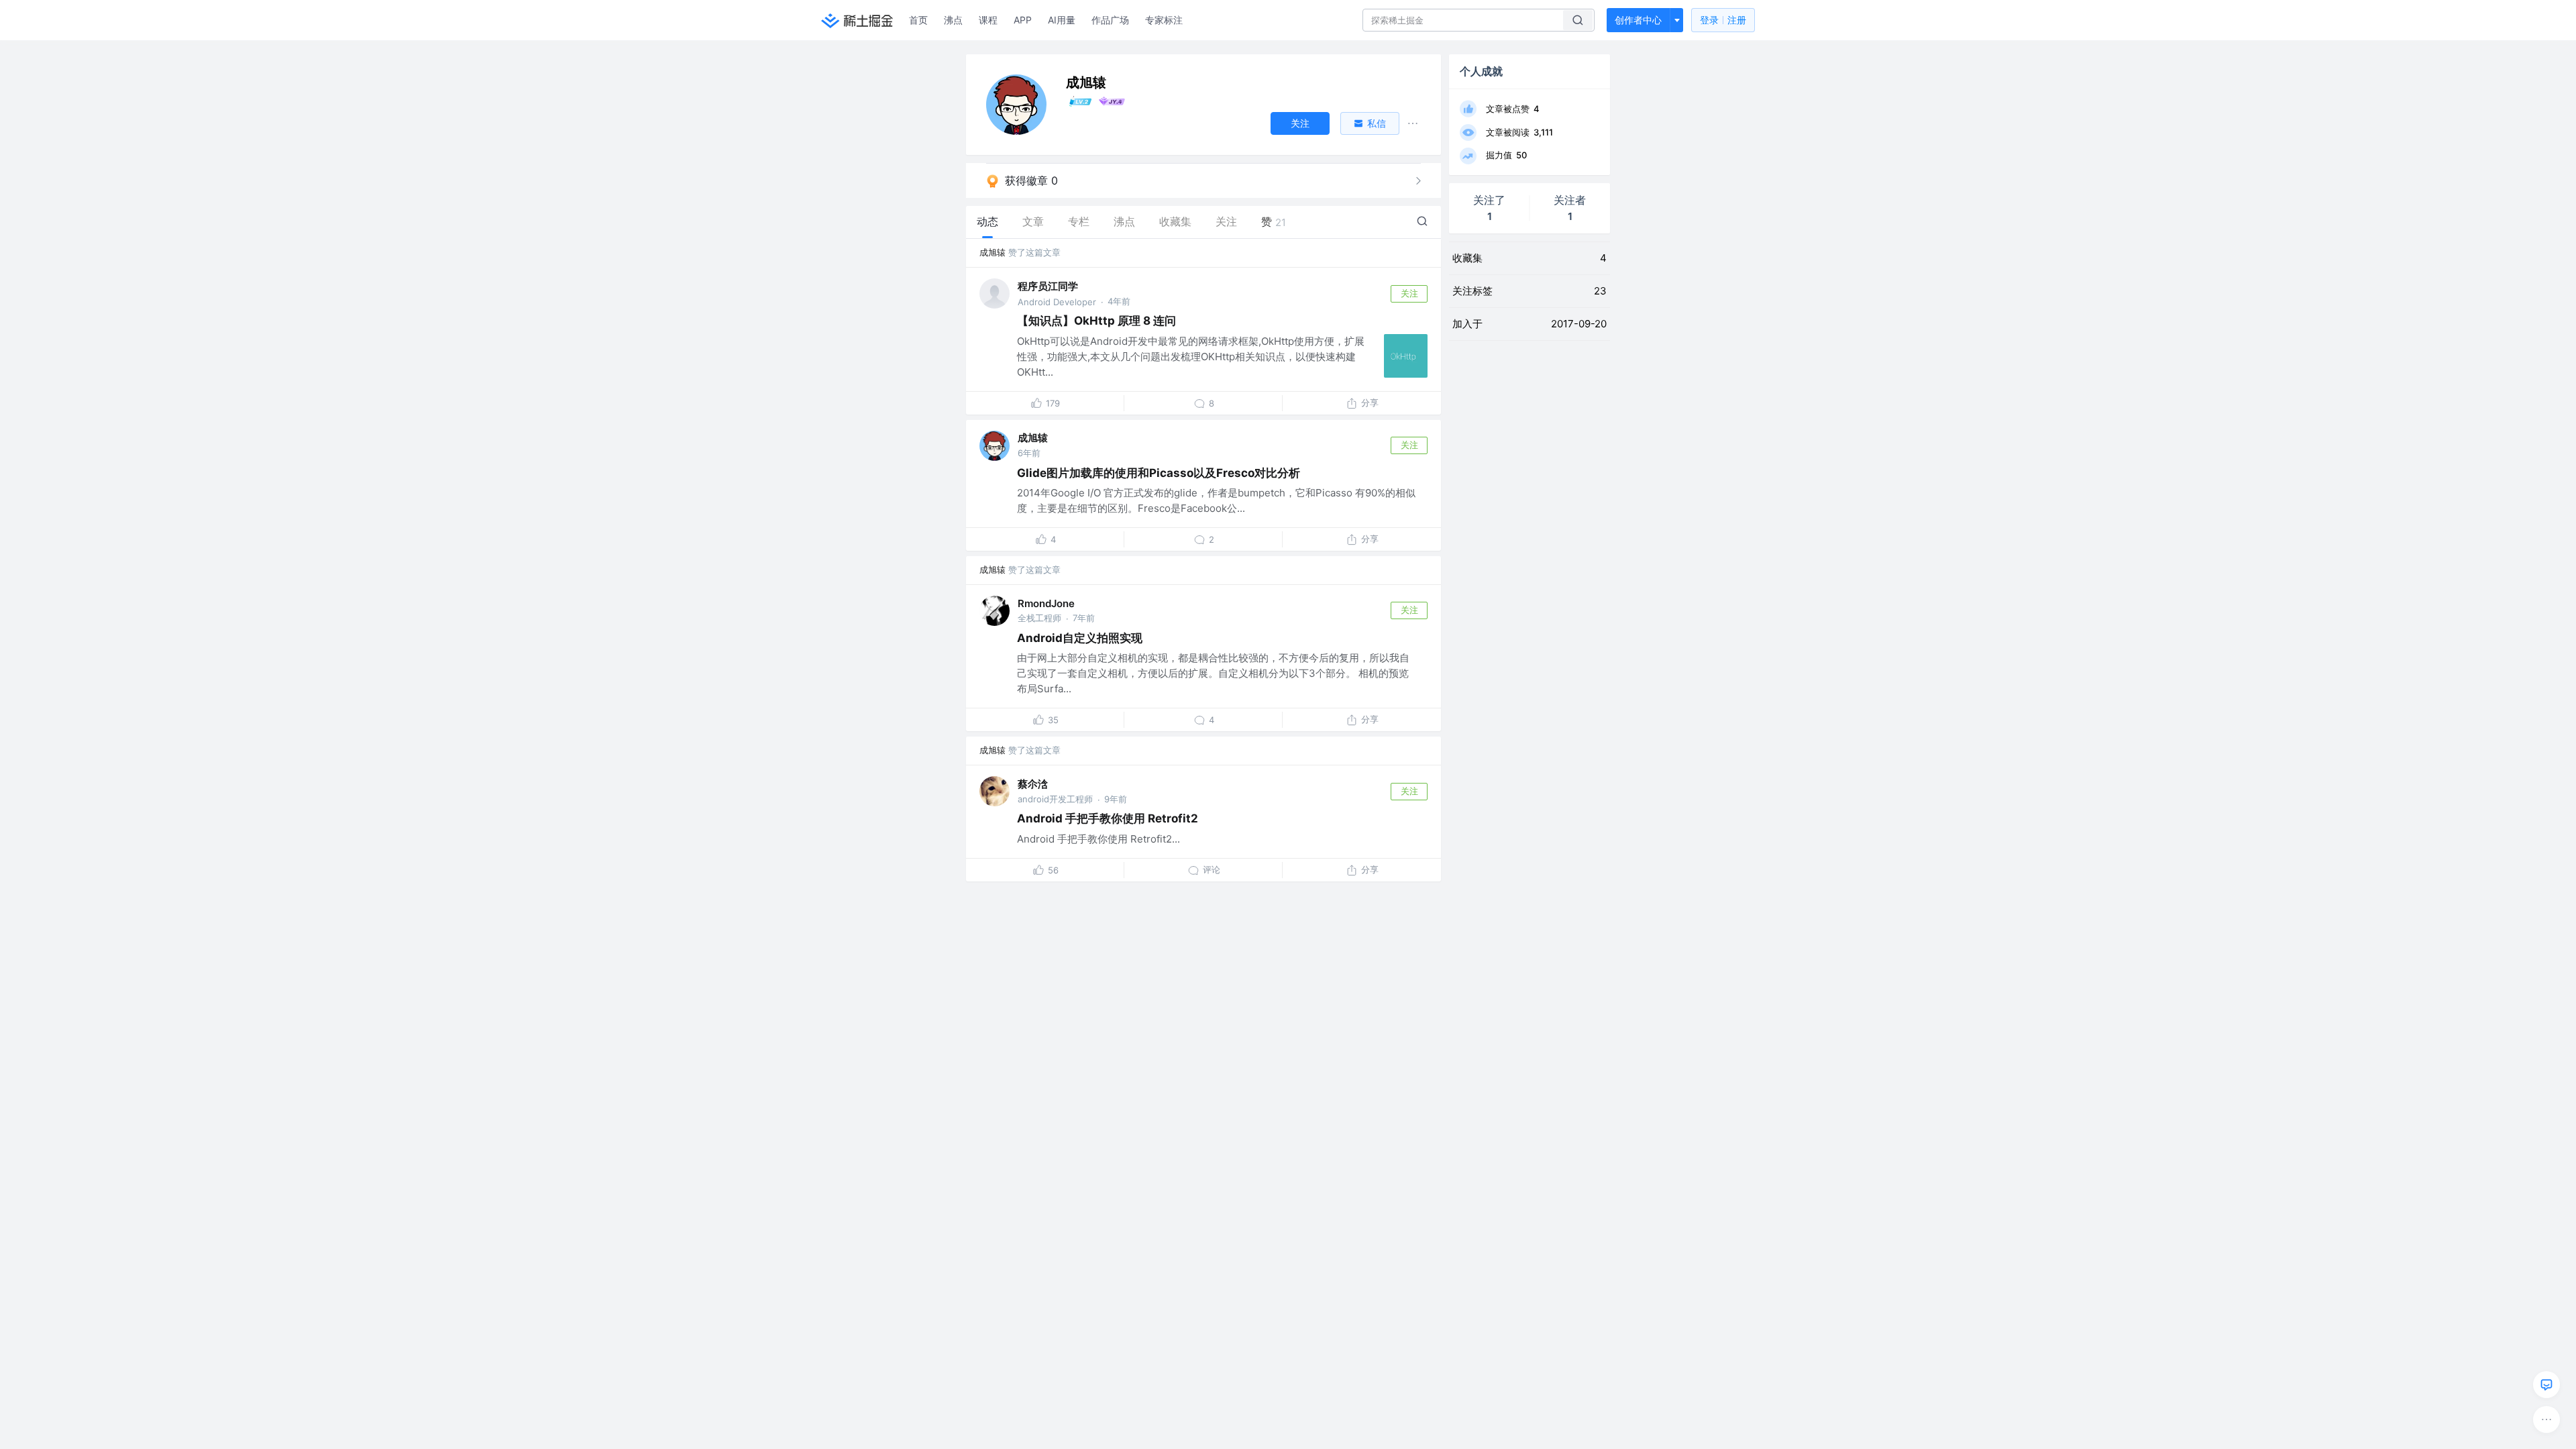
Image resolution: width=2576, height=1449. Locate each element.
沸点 (953, 20)
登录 (1723, 20)
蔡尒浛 (1033, 784)
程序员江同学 (1048, 286)
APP (1023, 20)
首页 (918, 20)
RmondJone (1046, 603)
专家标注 (1164, 20)
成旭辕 (992, 252)
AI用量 (1062, 20)
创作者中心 (1638, 20)
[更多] (2546, 1419)
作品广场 (1110, 20)
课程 (988, 20)
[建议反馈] (2546, 1385)
